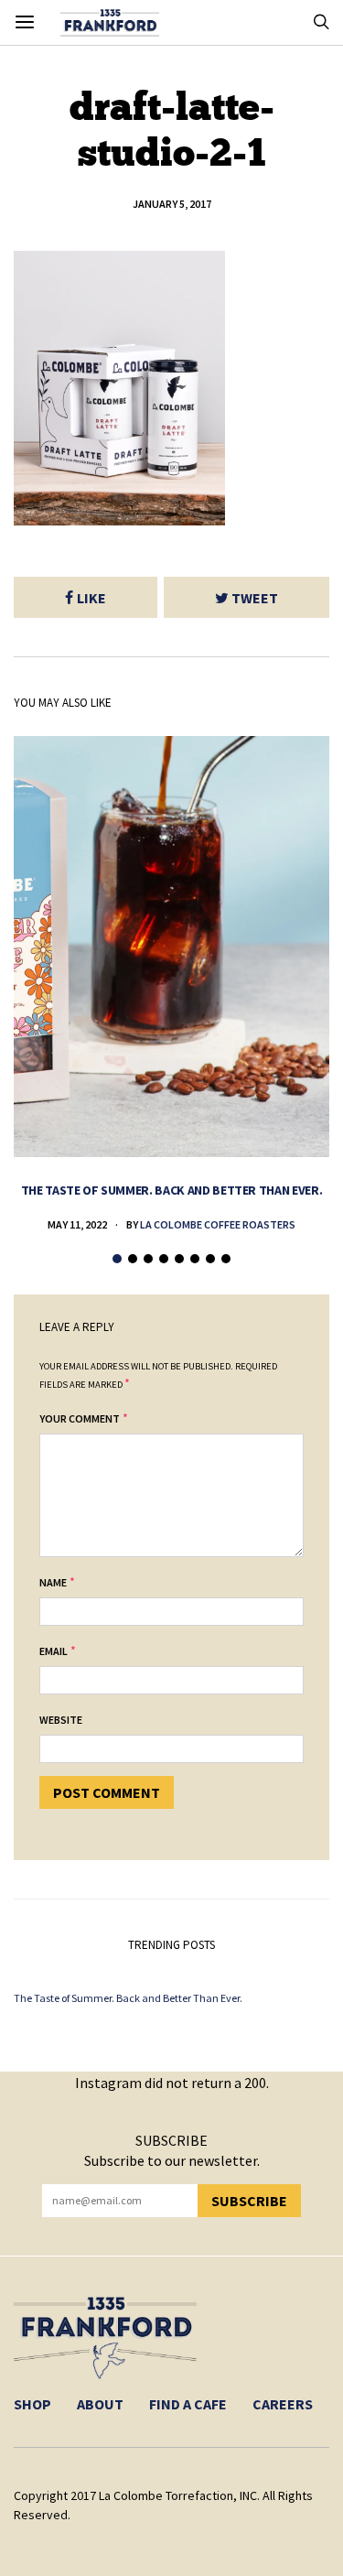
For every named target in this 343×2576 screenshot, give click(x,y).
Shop (32, 2404)
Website (61, 1720)
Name (53, 1582)
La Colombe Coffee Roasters (218, 1224)
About (100, 2404)
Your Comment (80, 1418)
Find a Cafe (188, 2404)
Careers (283, 2404)
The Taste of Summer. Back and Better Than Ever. (172, 1190)
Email (54, 1651)
